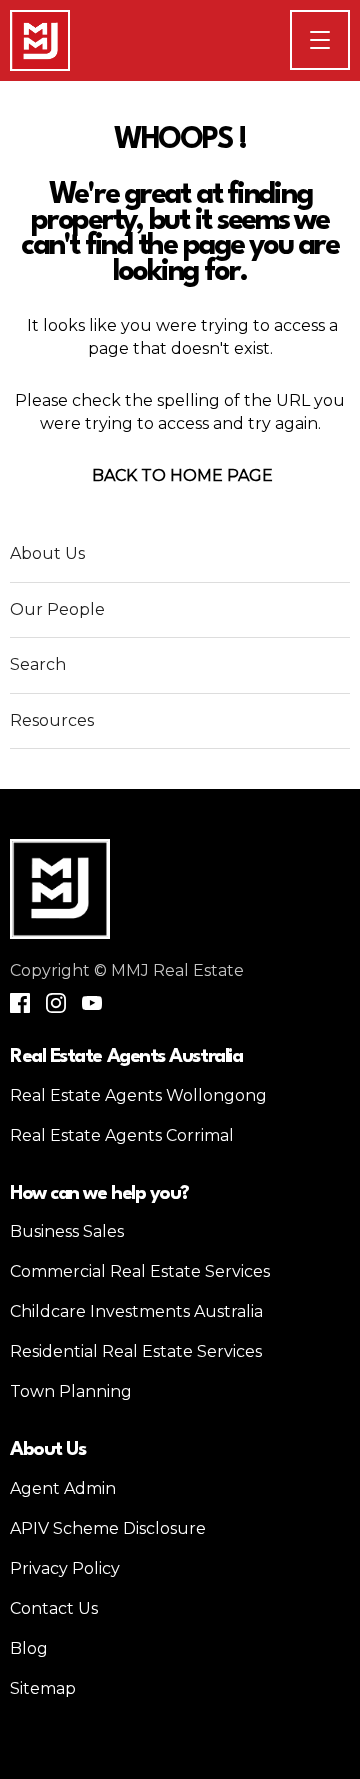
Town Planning (71, 1391)
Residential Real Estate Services (136, 1351)
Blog (29, 1648)
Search (38, 664)
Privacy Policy (65, 1568)
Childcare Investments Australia (136, 1311)
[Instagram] (56, 1003)
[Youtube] (92, 1003)
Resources (52, 720)
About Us (47, 553)
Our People (57, 609)
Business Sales (67, 1231)
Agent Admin (63, 1488)
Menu (349, 39)
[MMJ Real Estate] (40, 40)
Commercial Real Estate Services (140, 1271)
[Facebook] (20, 1003)
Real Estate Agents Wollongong (138, 1095)
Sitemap (43, 1688)
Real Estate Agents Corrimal (122, 1135)
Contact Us (54, 1608)
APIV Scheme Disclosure (108, 1528)
